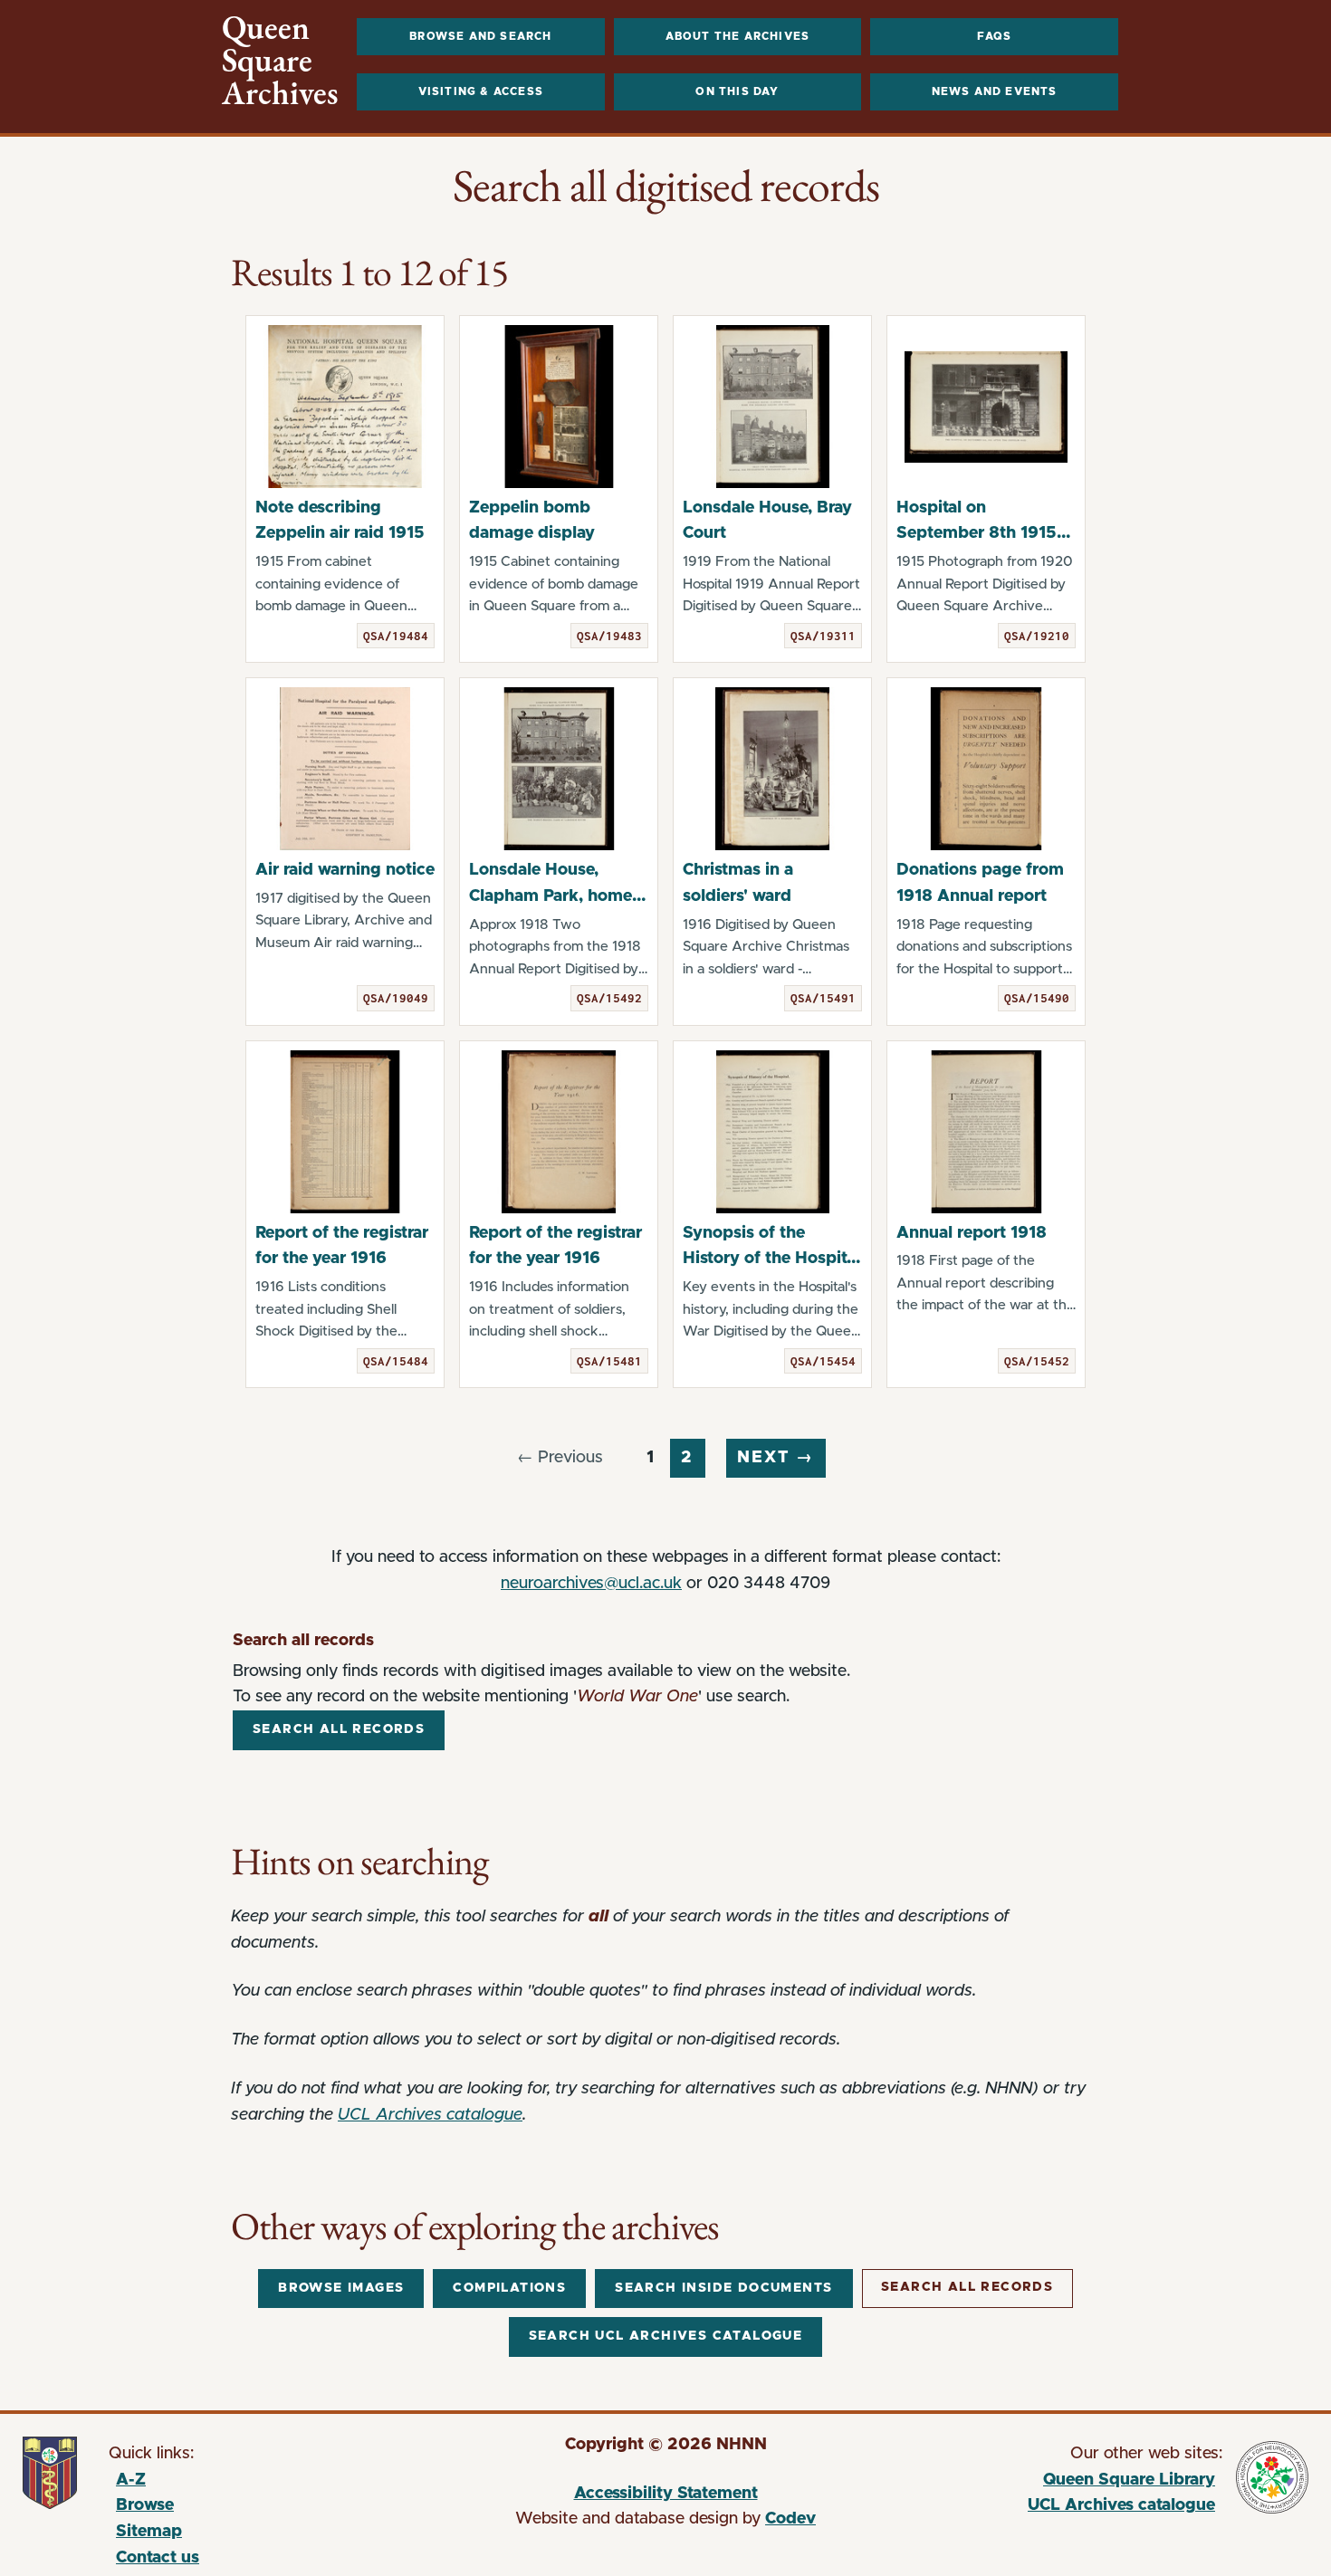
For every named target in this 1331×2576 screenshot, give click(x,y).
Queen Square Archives (280, 61)
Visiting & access (481, 91)
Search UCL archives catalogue (666, 2336)
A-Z (131, 2480)
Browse (145, 2505)
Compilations (509, 2288)
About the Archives (738, 36)
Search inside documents (723, 2288)
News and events (995, 91)
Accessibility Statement (666, 2494)
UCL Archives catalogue (430, 2115)
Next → (776, 1458)
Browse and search (480, 36)
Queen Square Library (1052, 2483)
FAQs (995, 36)
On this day (737, 91)
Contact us (158, 2558)
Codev (790, 2519)
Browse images (341, 2288)
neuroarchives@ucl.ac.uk (591, 1584)
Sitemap (149, 2532)
